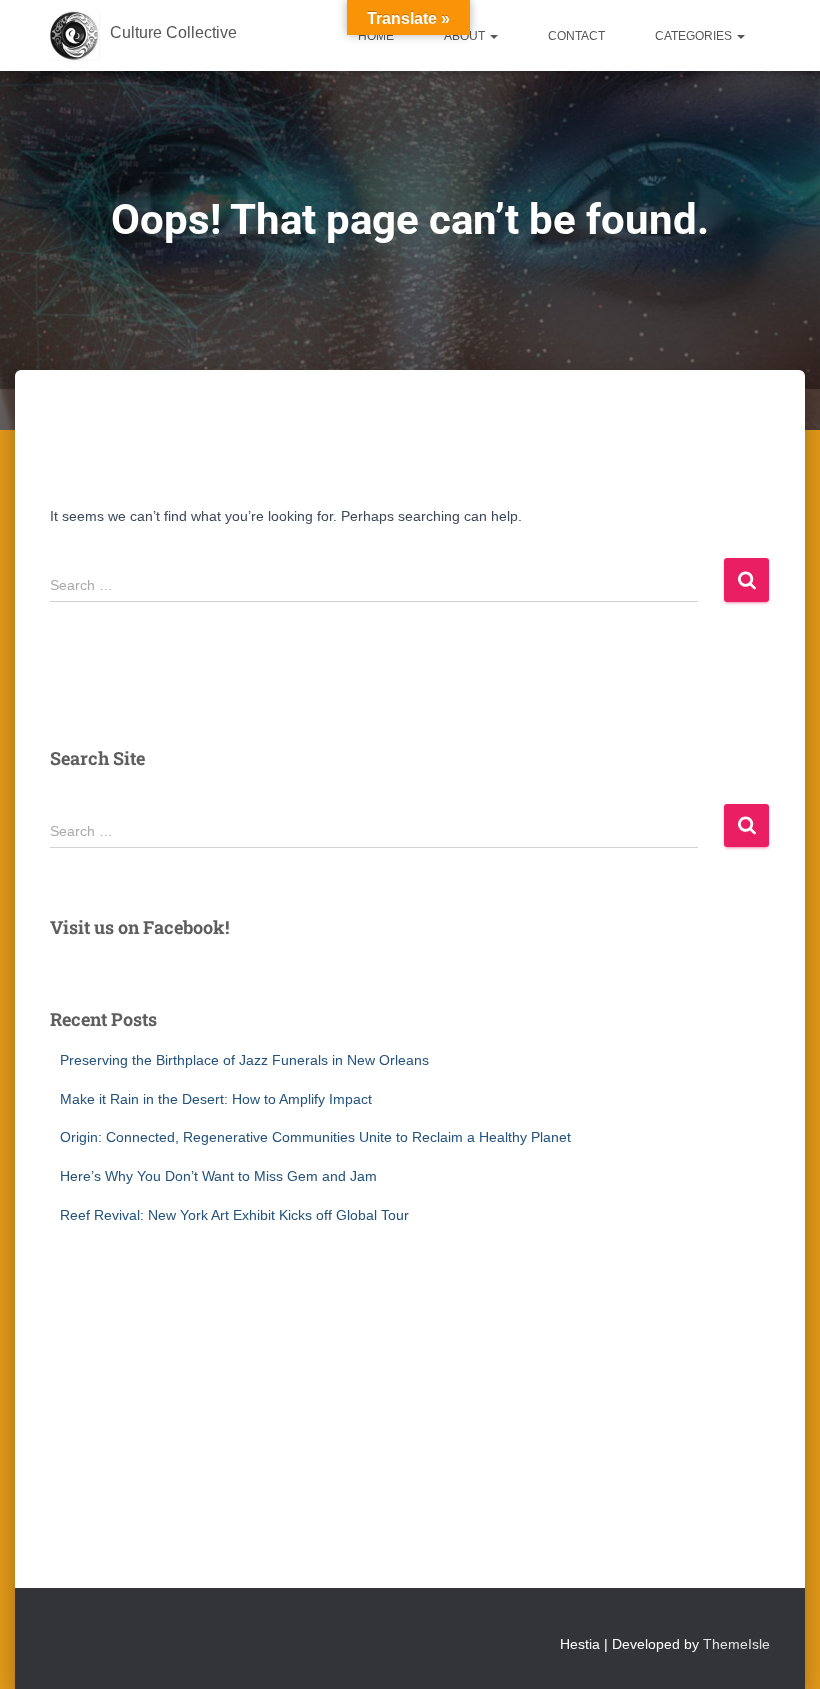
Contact (576, 36)
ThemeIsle (736, 1644)
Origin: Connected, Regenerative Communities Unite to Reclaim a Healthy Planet (315, 1137)
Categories (695, 36)
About (466, 36)
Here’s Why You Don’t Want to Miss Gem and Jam (218, 1176)
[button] (493, 36)
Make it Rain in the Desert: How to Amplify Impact (216, 1099)
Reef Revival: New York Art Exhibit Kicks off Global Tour (234, 1215)
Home (376, 36)
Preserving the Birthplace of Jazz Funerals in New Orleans (244, 1060)
